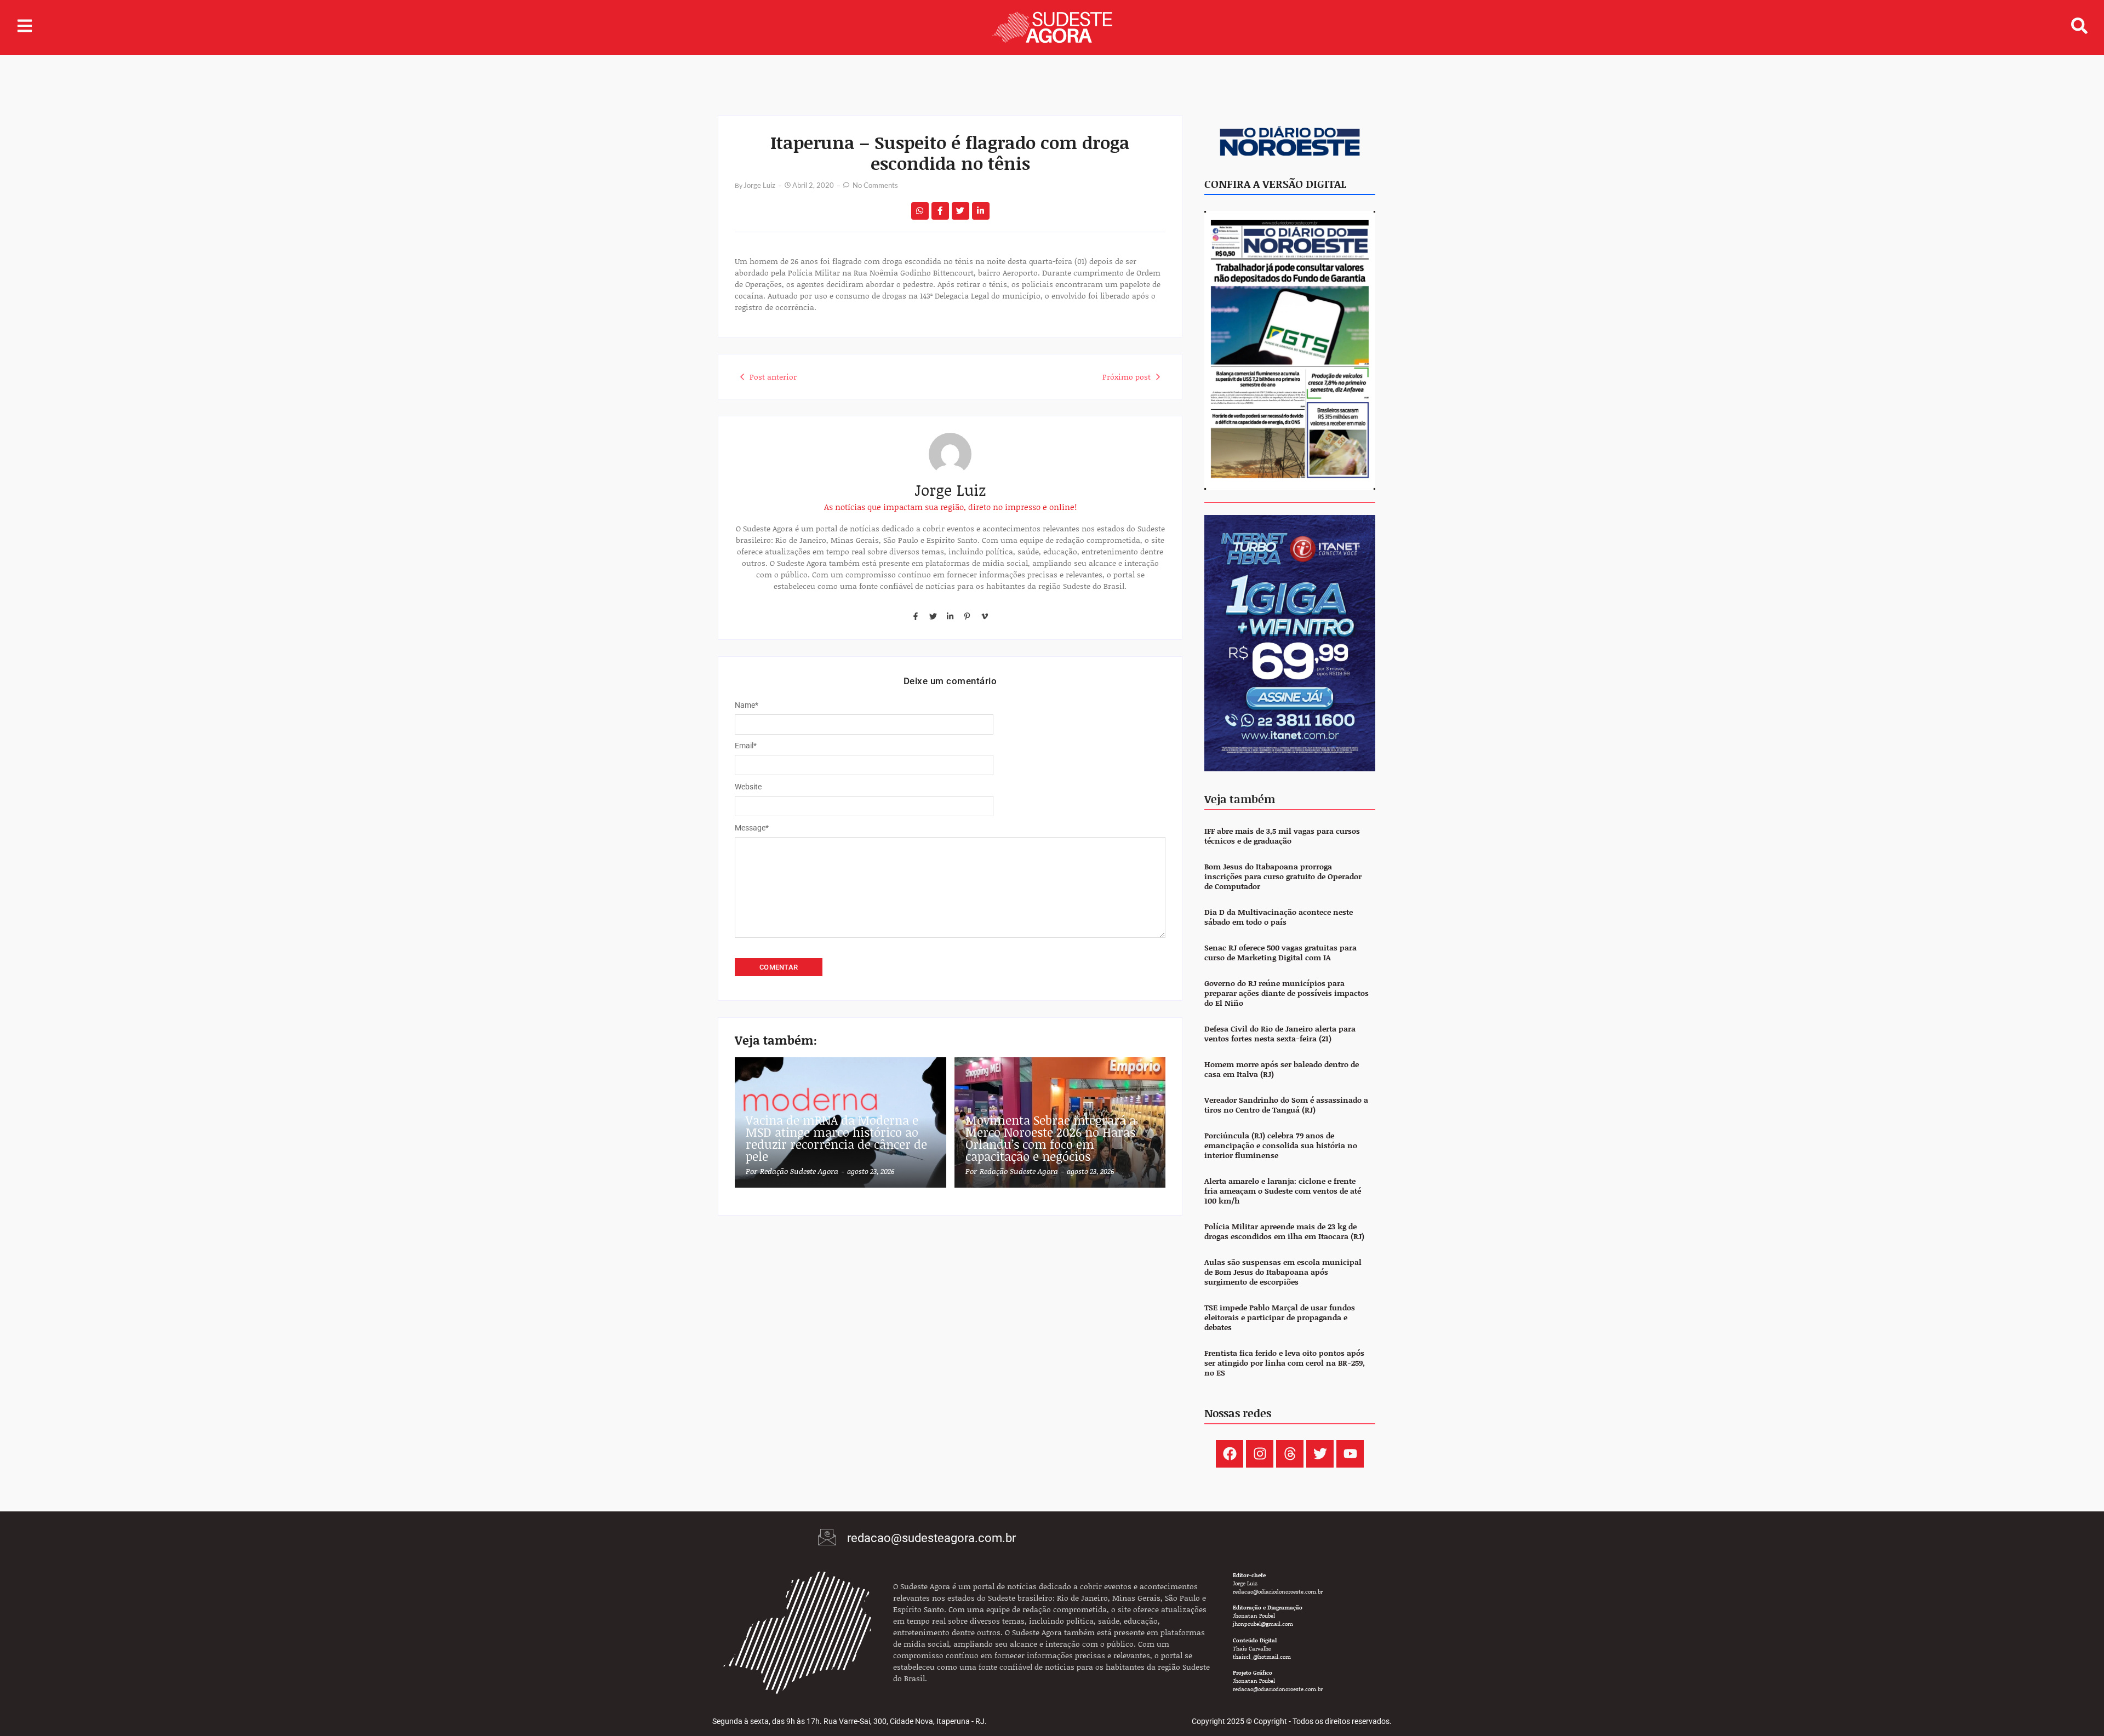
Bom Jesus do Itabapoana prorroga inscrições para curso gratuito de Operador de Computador (1283, 877)
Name (747, 705)
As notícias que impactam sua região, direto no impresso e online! (950, 507)
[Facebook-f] (916, 616)
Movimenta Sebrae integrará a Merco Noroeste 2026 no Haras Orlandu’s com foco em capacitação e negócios (1051, 1138)
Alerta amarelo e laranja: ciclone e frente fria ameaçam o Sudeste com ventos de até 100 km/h (1283, 1191)
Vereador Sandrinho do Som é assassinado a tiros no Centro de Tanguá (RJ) (1286, 1105)
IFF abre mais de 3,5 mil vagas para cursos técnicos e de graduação (1282, 836)
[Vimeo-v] (985, 616)
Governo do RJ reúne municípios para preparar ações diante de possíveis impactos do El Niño (1287, 993)
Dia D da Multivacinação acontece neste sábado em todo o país (1279, 917)
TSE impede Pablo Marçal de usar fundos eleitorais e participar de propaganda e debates (1280, 1318)
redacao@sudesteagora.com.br (931, 1538)
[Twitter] (933, 616)
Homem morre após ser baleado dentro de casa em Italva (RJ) (1282, 1070)
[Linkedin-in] (950, 616)
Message (752, 828)
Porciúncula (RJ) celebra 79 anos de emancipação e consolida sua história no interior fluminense (1281, 1146)
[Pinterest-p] (967, 616)
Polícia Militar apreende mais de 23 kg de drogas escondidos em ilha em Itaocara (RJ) (1284, 1232)
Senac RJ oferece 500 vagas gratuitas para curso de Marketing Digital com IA (1280, 953)
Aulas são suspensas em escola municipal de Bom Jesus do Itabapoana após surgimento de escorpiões (1283, 1272)
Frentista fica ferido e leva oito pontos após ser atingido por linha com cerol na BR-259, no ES (1285, 1363)
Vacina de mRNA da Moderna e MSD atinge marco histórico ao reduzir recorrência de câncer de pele (836, 1138)
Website (748, 787)
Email (746, 746)
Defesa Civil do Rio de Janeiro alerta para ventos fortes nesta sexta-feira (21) (1280, 1034)
